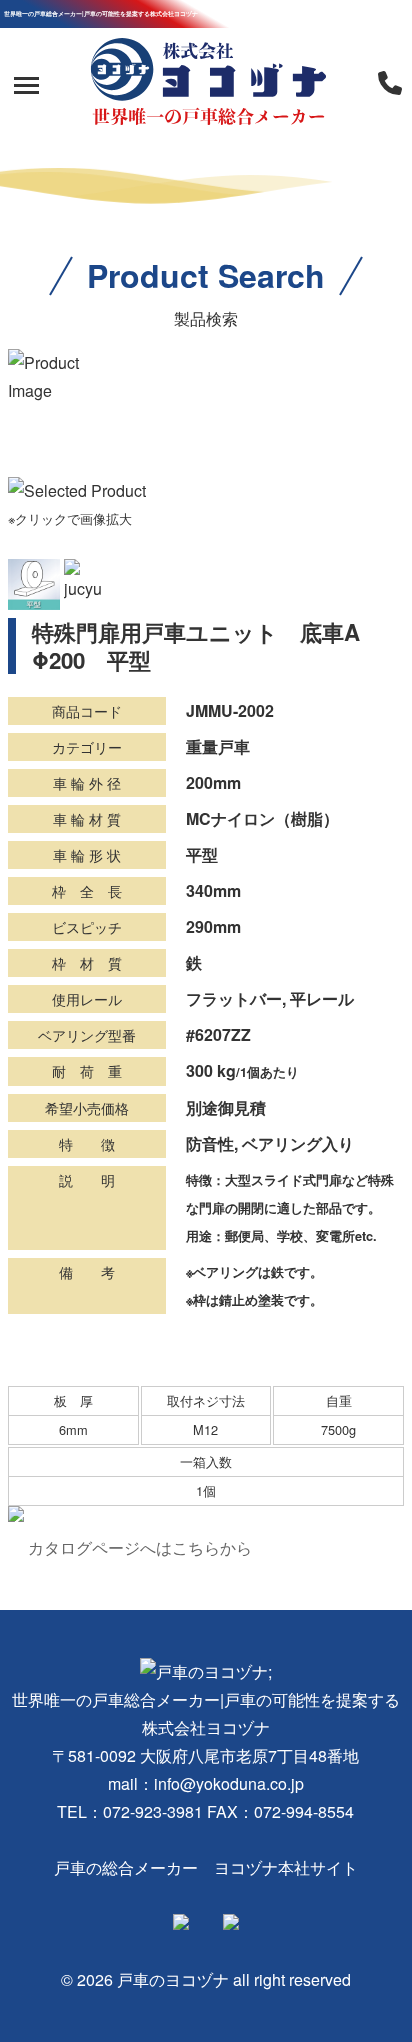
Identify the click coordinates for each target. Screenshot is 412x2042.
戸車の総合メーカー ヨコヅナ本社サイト (206, 1867)
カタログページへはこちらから (140, 1547)
